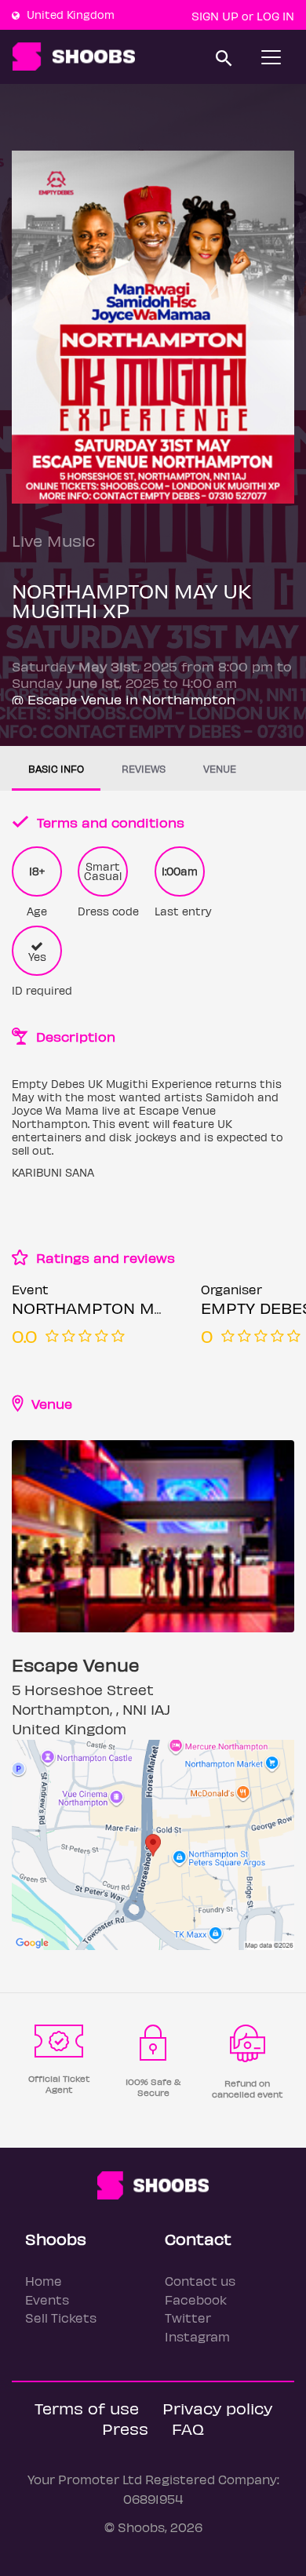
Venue (220, 768)
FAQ (188, 2428)
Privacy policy (217, 2408)
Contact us (200, 2281)
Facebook (196, 2299)
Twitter (188, 2318)
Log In (275, 16)
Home (44, 2281)
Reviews (144, 768)
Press (125, 2428)
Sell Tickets (61, 2318)
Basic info (56, 768)
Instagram (197, 2336)
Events (47, 2299)
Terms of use (87, 2408)
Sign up (215, 16)
